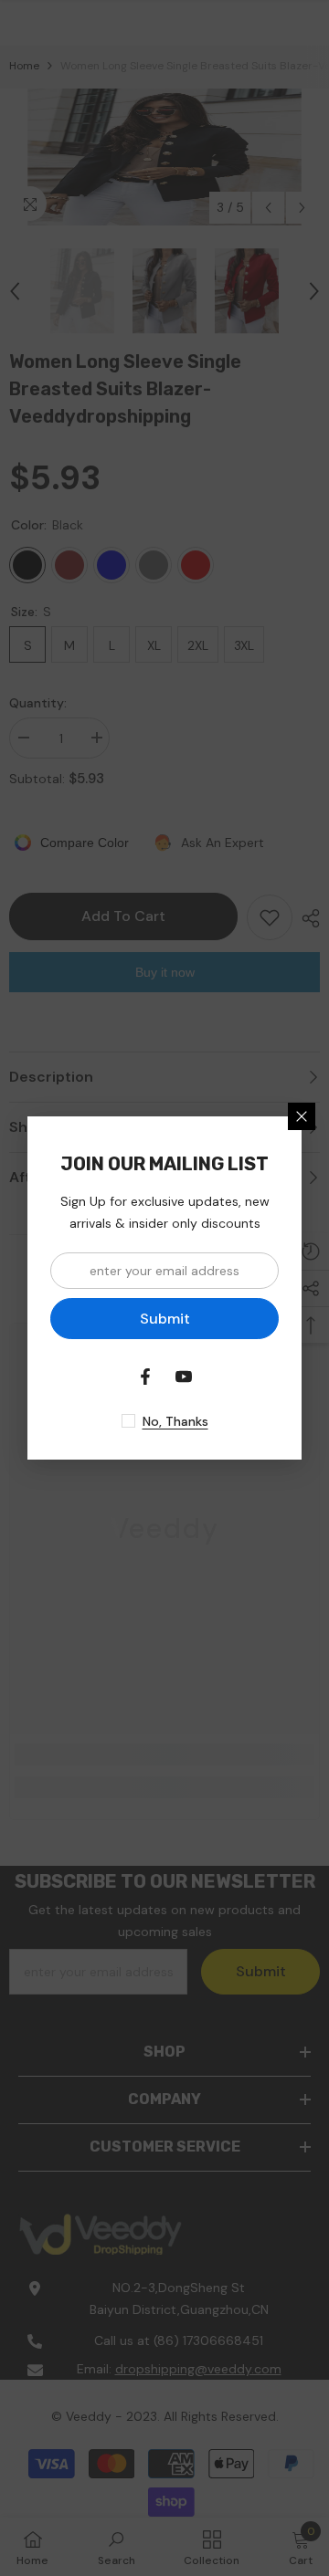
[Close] (302, 1116)
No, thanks (175, 1421)
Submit (165, 1319)
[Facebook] (145, 1377)
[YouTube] (184, 1377)
